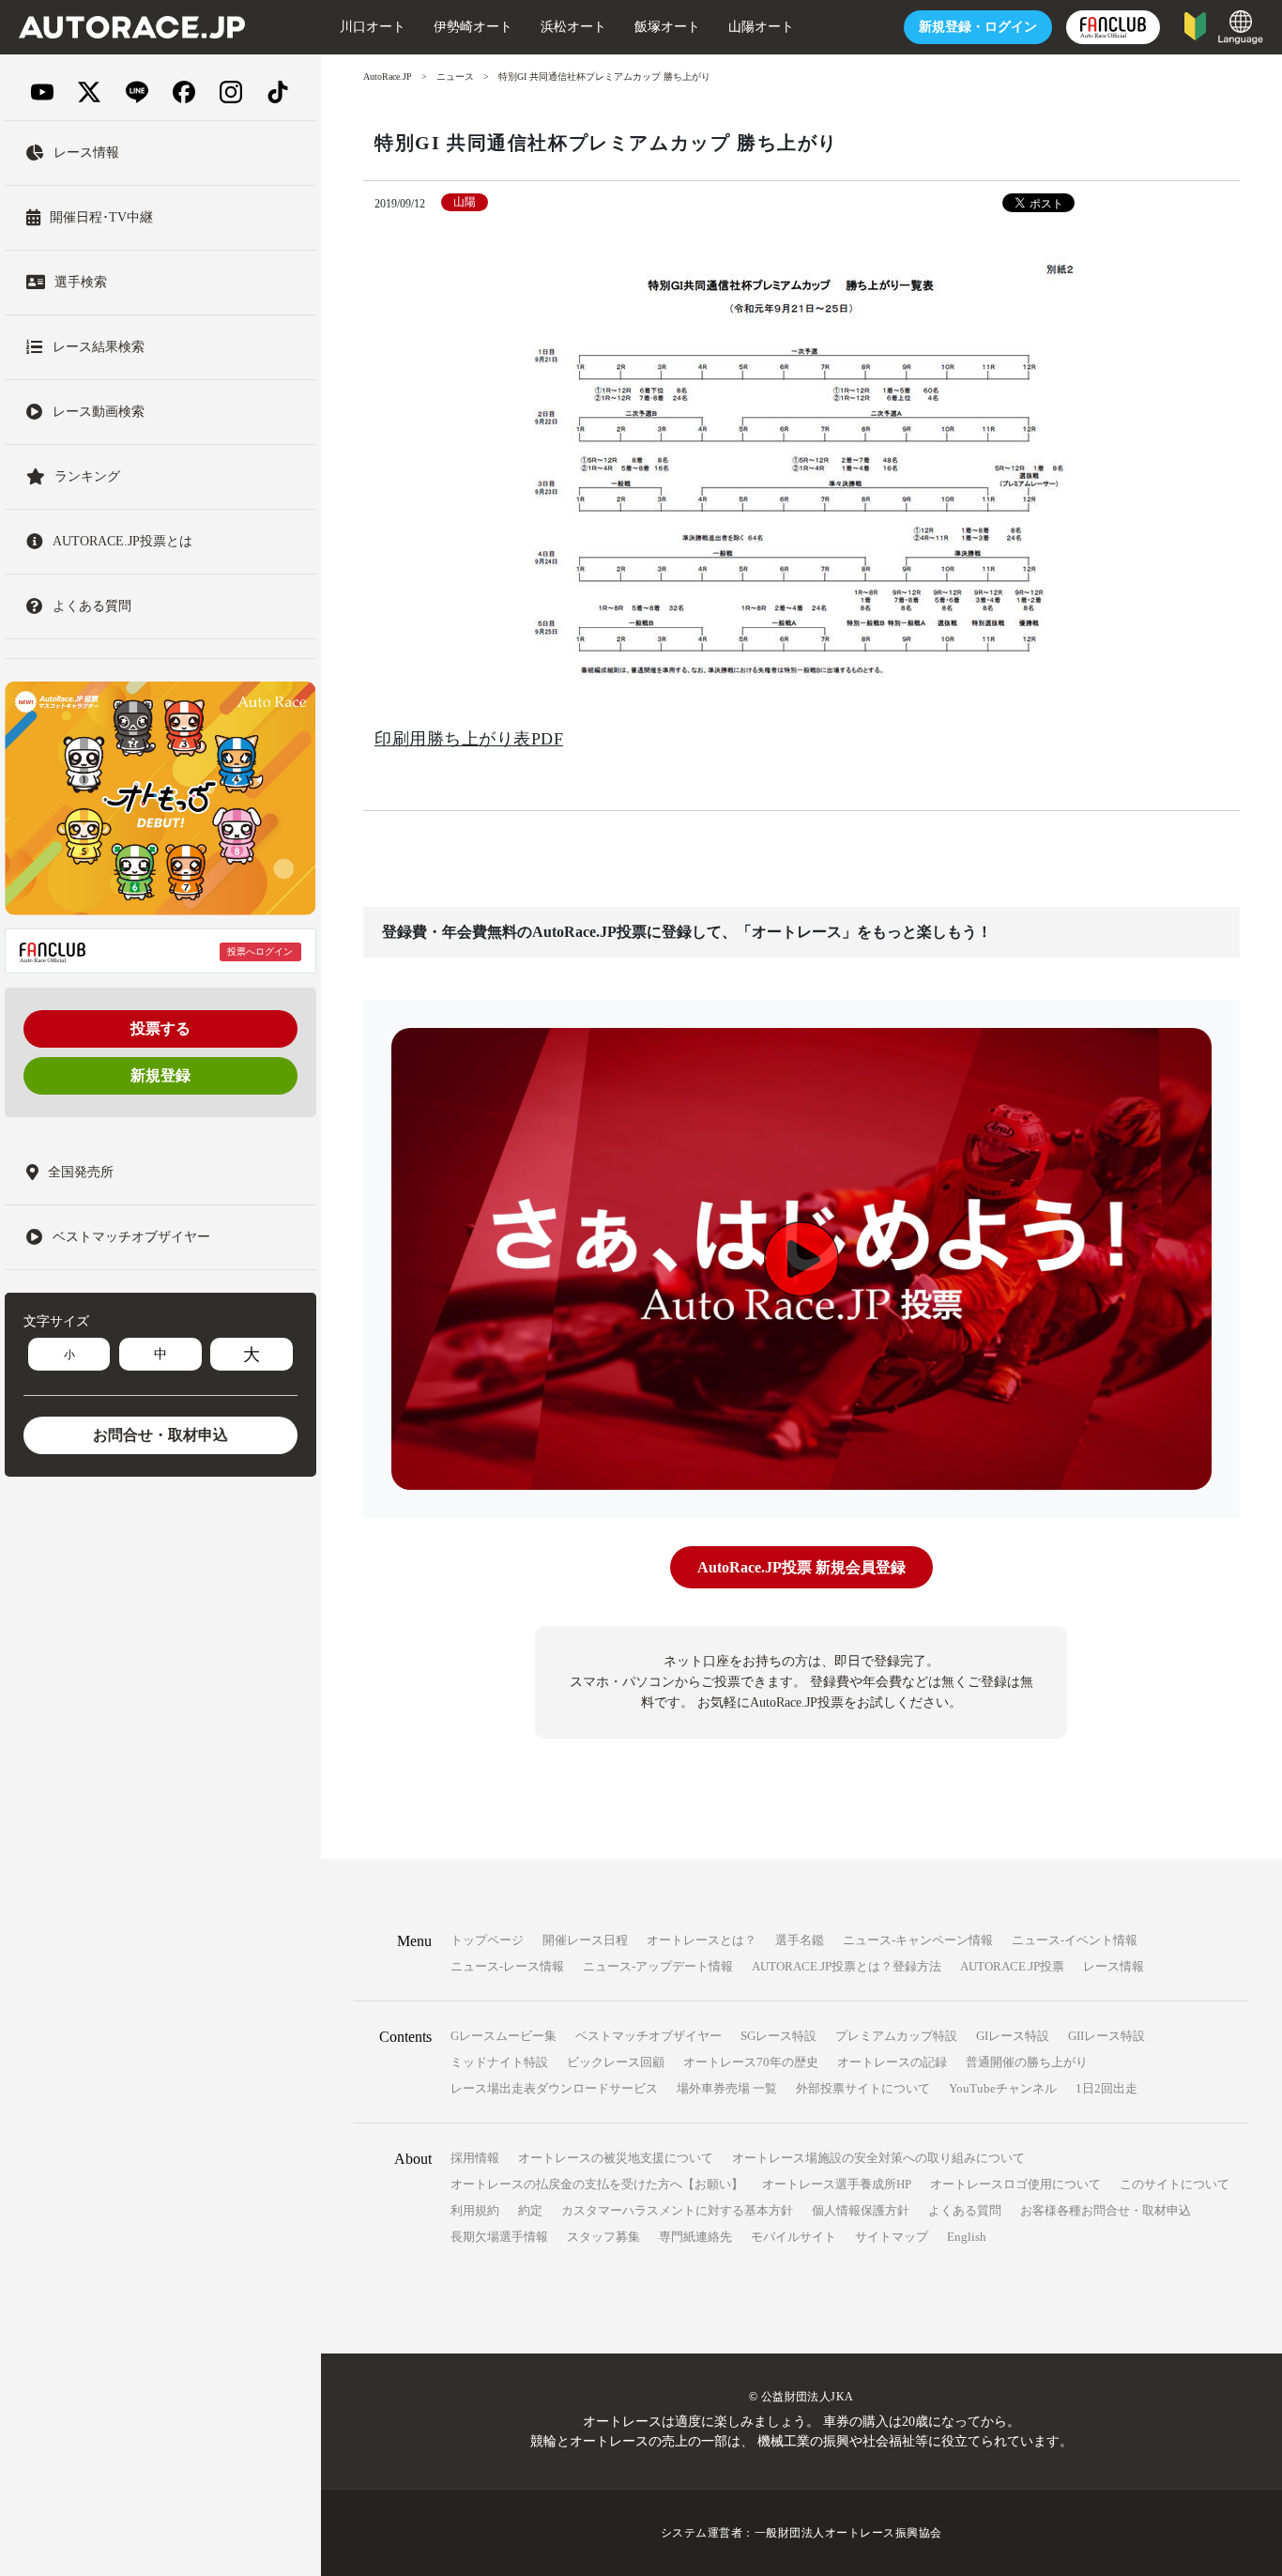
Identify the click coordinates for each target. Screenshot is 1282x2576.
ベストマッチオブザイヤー (649, 2036)
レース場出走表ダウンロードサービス (554, 2088)
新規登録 (160, 1076)
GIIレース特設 (1106, 2036)
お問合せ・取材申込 (160, 1436)
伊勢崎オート (473, 27)
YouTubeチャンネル (1003, 2088)
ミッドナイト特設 (499, 2062)
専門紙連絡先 (695, 2237)
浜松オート (573, 27)
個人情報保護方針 (861, 2210)
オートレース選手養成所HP (837, 2184)
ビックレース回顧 (616, 2062)
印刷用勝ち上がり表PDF (469, 739)
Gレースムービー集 (504, 2036)
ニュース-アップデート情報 (658, 1966)
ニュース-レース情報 (507, 1966)
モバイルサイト (794, 2237)
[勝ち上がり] (801, 472)
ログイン (978, 27)
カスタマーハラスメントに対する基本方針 (677, 2210)
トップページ (487, 1940)
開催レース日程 (585, 1940)
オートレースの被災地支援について (616, 2158)
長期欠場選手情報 (499, 2237)
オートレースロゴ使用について (1015, 2184)
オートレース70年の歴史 (751, 2062)
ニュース (455, 77)
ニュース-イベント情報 (1075, 1940)
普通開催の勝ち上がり (1027, 2062)
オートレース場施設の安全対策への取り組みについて (878, 2158)
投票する (160, 1029)
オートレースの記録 (892, 2062)
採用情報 (475, 2158)
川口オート (373, 27)
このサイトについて (1175, 2184)
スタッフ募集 (603, 2237)
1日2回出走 (1106, 2088)
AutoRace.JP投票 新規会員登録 (801, 1567)
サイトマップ (892, 2237)
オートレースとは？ (702, 1940)
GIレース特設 (1013, 2036)
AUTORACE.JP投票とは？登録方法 (847, 1966)
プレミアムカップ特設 (896, 2036)
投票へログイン (260, 951)
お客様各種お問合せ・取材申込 (1106, 2210)
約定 (530, 2210)
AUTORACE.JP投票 (1012, 1966)
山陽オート (761, 27)
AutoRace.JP (388, 77)
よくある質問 (965, 2210)
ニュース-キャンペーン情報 (918, 1940)
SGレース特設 (778, 2036)
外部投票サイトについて (863, 2088)
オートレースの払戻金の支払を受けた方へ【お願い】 (597, 2184)
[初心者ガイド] (1195, 25)
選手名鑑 (800, 1940)
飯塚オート (667, 27)
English (967, 2237)
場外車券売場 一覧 (727, 2088)
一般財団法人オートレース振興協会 (848, 2533)
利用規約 (475, 2210)
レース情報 (1114, 1966)
